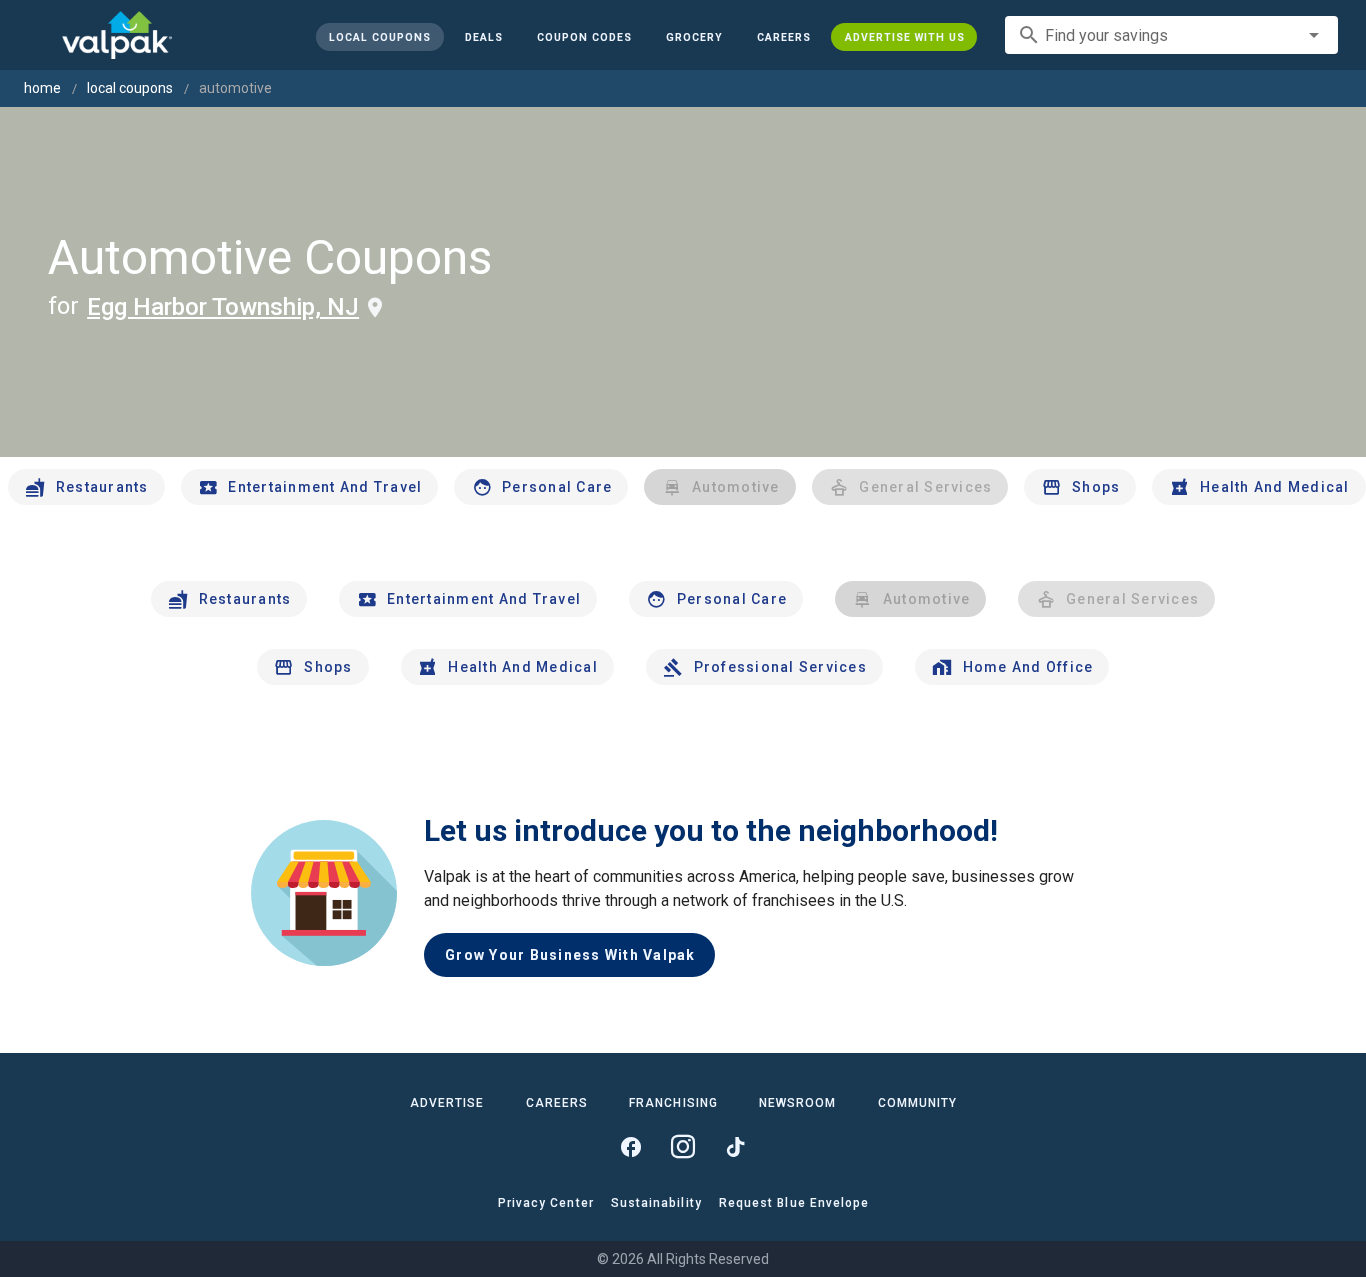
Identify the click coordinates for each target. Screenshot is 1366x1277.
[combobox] (1171, 35)
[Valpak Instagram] (683, 1147)
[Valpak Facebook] (631, 1147)
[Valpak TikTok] (735, 1147)
